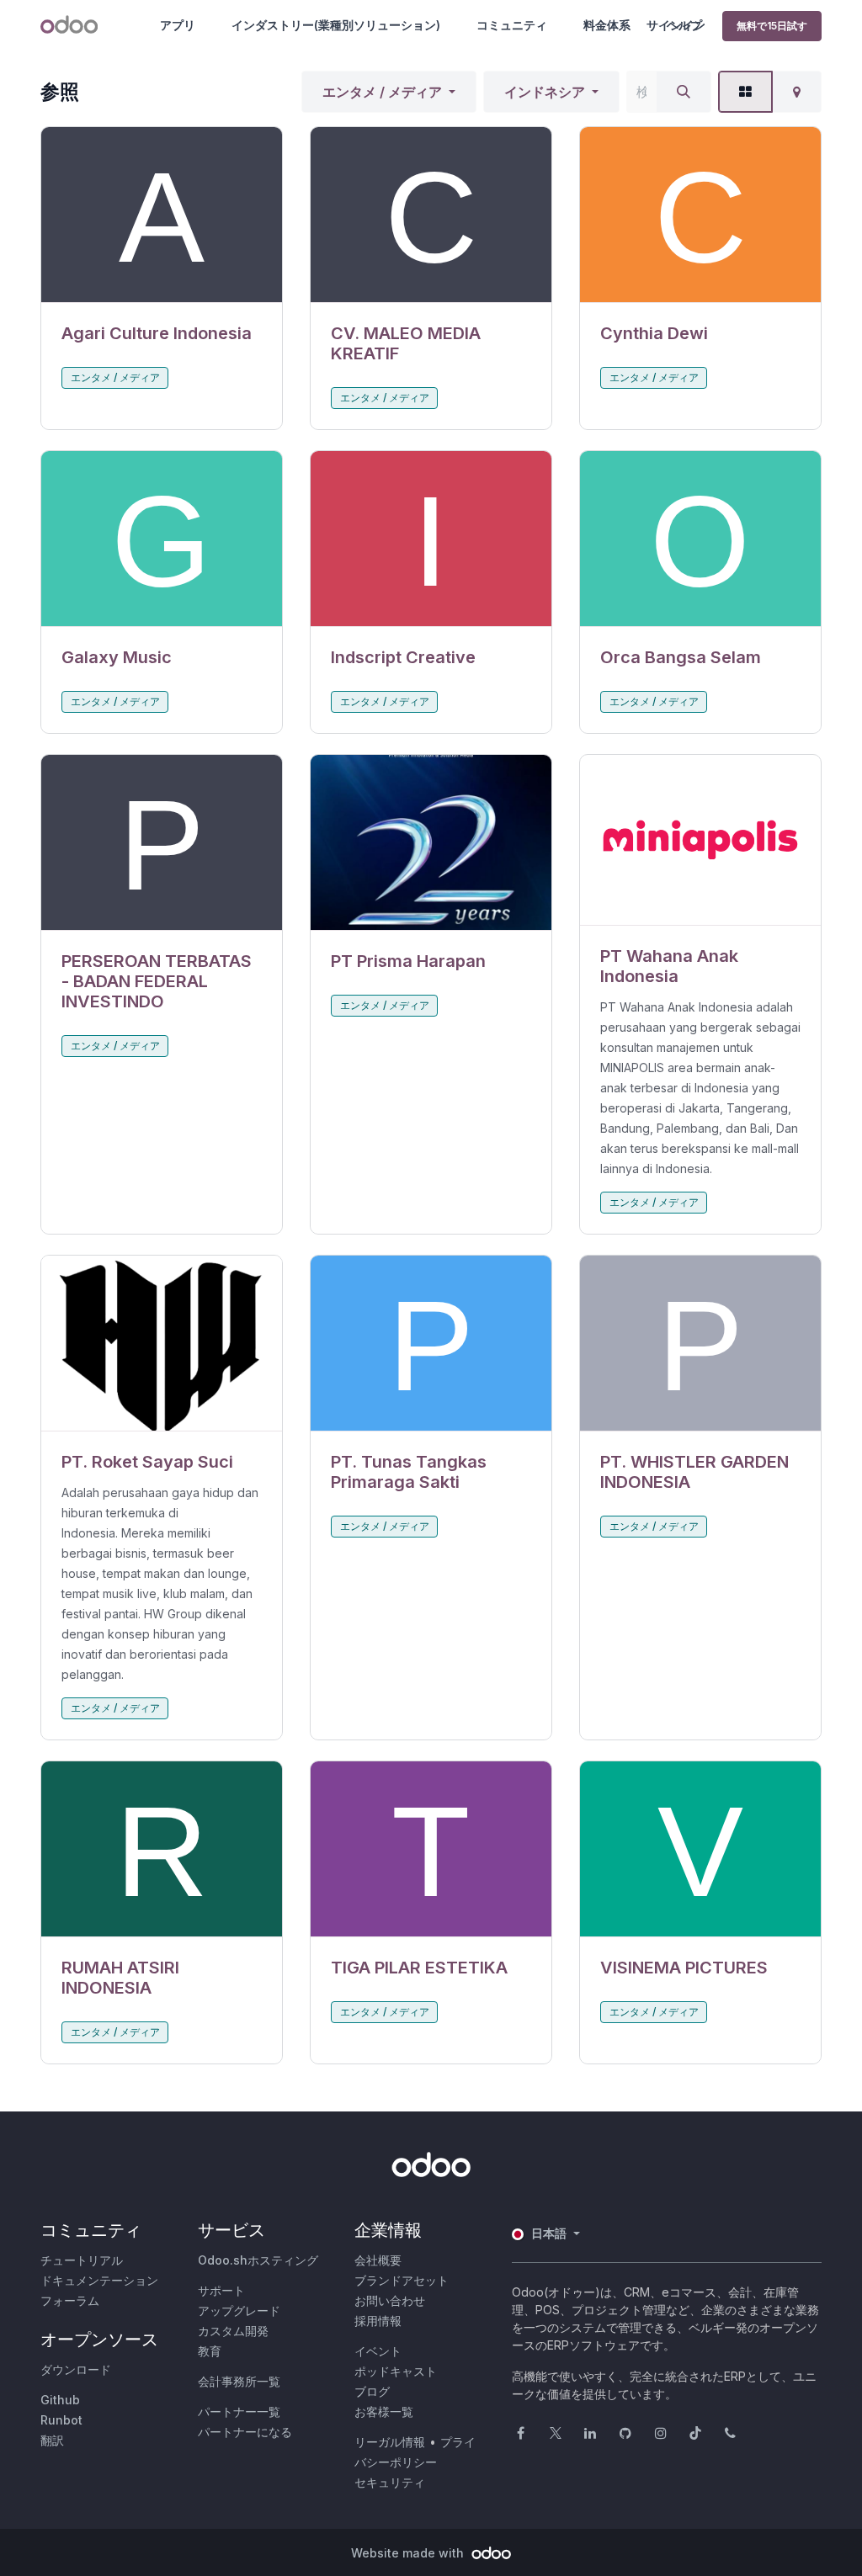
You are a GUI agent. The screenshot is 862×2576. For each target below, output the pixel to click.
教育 (210, 2351)
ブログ (372, 2391)
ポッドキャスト (396, 2371)
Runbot (61, 2420)
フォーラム (70, 2300)
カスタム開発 (233, 2331)
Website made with (409, 2553)
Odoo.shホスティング (258, 2260)
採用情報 (378, 2321)
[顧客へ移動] (162, 215)
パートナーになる (245, 2432)
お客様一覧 (384, 2411)
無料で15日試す (772, 26)
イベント (378, 2351)
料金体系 (607, 25)
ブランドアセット (402, 2280)
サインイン (676, 25)
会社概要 (378, 2260)
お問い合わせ (390, 2300)
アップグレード (239, 2310)
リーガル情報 (390, 2442)
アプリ (178, 25)
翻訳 (52, 2440)
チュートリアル (82, 2260)
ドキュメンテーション (99, 2280)
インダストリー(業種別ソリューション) (336, 25)
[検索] (684, 92)
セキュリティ (390, 2482)
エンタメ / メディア (382, 92)
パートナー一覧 (239, 2411)
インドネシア (545, 92)
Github (60, 2400)
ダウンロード (76, 2369)
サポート (221, 2290)
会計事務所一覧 (239, 2381)
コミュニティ (512, 25)
